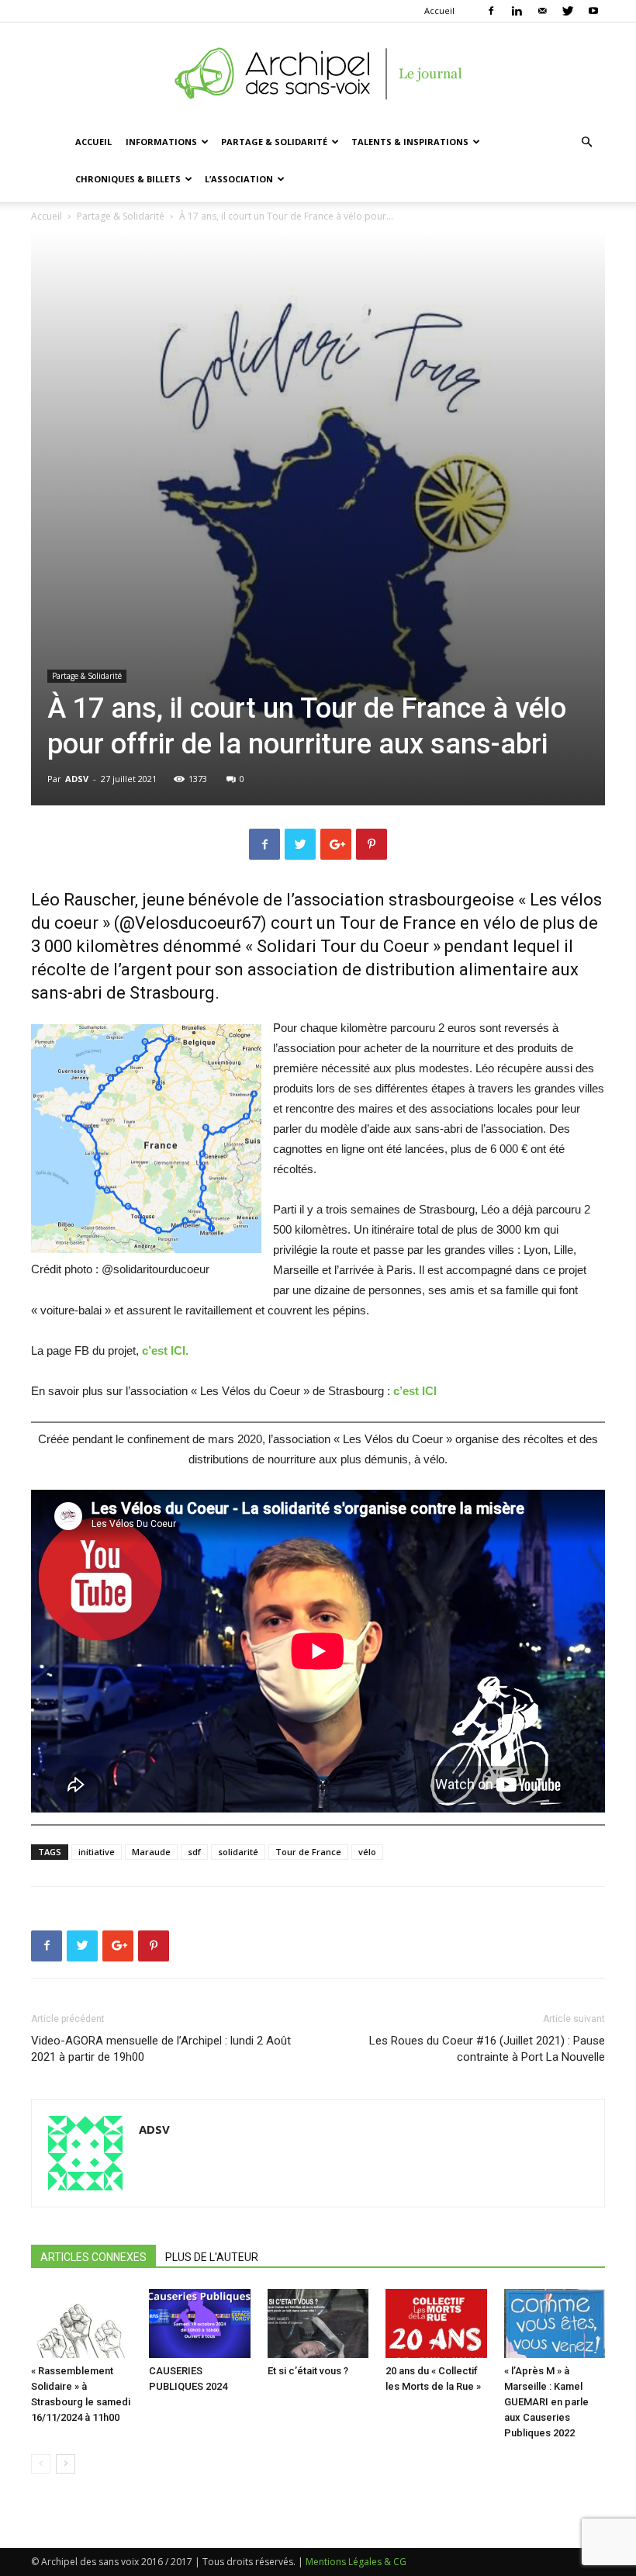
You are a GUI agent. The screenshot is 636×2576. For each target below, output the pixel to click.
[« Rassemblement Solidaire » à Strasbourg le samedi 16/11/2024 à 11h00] (81, 2324)
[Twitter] (568, 11)
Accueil (439, 10)
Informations (161, 142)
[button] (586, 142)
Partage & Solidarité (274, 142)
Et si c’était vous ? (308, 2371)
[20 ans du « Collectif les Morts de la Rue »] (436, 2324)
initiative (97, 1852)
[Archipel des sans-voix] (318, 74)
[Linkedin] (517, 11)
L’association (239, 179)
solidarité (238, 1852)
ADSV (77, 779)
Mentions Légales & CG (356, 2562)
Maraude (151, 1852)
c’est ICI (413, 1391)
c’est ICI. (165, 1350)
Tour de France (308, 1852)
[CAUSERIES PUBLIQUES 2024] (199, 2324)
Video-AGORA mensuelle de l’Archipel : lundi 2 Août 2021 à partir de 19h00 (161, 2049)
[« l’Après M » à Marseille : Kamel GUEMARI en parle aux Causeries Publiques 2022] (555, 2324)
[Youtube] (593, 11)
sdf (194, 1852)
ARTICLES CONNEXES (93, 2257)
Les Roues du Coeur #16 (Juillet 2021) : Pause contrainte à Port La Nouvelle (487, 2049)
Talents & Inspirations (410, 142)
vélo (367, 1852)
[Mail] (542, 11)
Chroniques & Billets (128, 179)
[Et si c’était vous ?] (318, 2324)
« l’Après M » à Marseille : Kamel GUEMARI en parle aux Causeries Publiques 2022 (546, 2402)
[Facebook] (491, 11)
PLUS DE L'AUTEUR (212, 2257)
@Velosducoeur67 (190, 923)
